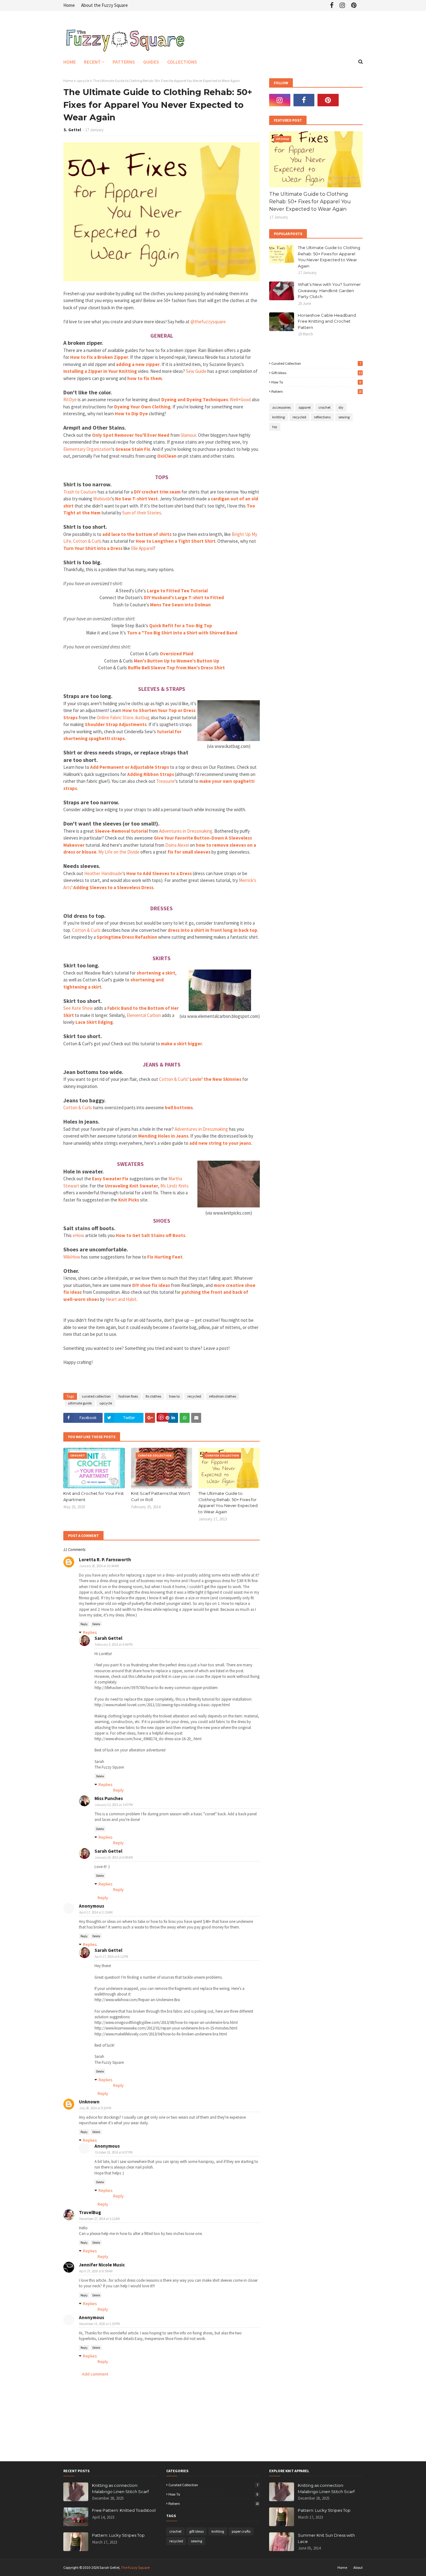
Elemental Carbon (144, 1015)
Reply (84, 1624)
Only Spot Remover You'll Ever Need (131, 435)
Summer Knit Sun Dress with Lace (326, 2538)
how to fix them (145, 378)
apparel (305, 407)
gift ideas (317, 373)
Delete (96, 1624)
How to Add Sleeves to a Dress (159, 873)
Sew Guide (196, 371)
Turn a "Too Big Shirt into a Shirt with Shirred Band (182, 633)
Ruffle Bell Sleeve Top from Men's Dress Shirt (176, 668)
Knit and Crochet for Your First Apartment (94, 1496)
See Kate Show (78, 1008)
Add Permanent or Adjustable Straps (130, 767)
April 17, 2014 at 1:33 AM (96, 1912)
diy (341, 407)
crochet (324, 407)
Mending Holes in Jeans (163, 1136)
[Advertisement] (136, 1375)
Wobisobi (102, 499)
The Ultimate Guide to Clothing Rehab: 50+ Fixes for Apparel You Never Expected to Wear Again (228, 1502)
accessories (281, 407)
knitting (278, 417)
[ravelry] (352, 100)
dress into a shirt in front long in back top (213, 930)
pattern (317, 391)
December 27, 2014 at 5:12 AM (99, 2219)
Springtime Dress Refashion (127, 937)
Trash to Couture (80, 492)
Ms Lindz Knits (174, 1186)
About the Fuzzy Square (104, 5)
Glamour (188, 435)
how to (174, 1396)
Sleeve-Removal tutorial (121, 831)
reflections (322, 417)
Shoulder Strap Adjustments (116, 724)
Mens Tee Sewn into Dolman (180, 605)
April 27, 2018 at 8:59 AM (96, 2271)
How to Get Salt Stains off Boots (150, 1235)
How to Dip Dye (131, 414)
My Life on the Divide (119, 852)
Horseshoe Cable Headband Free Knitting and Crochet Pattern (327, 321)
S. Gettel (72, 130)
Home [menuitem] (70, 62)
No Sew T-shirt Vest (136, 499)
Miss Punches (109, 1798)
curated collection (96, 1396)
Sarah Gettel (108, 1638)
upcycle (83, 81)
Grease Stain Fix (133, 449)
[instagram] (342, 5)
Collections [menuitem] (182, 62)
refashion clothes (223, 1396)
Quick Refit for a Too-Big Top (181, 626)
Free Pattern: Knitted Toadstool (124, 2510)
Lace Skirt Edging (94, 1022)
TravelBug (90, 2212)
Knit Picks (129, 1200)
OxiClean (167, 456)
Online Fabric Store (115, 717)
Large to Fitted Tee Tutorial (177, 591)
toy (275, 427)
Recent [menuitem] (92, 62)
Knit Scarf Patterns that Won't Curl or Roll (161, 1496)
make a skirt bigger (182, 1044)
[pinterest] (354, 5)
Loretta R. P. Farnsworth (105, 1560)
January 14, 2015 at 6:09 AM (114, 1857)
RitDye (70, 400)
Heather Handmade (103, 873)
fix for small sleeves (189, 852)
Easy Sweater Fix (110, 1179)
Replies (90, 1632)
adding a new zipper (138, 364)
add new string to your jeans (220, 1143)
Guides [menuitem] (151, 62)
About (358, 2567)
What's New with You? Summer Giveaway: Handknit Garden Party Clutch (329, 290)
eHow (78, 1235)
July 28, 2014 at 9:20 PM (95, 2108)
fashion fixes (128, 1396)
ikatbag (143, 717)
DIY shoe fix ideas (151, 1285)
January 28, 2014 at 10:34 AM (99, 1566)
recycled (194, 1396)
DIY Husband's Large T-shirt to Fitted (184, 597)
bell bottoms (179, 1107)
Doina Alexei (177, 845)
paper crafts (241, 2531)
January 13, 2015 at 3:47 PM (114, 1805)
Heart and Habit (121, 1299)
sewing (344, 417)
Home (69, 5)
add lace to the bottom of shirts (137, 534)
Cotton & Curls (87, 541)
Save (163, 1417)
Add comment (95, 2374)
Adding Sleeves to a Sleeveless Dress (113, 887)
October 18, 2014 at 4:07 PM (114, 2152)
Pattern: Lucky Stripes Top (118, 2535)
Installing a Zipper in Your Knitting (100, 371)
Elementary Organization (87, 449)
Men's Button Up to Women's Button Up (177, 661)
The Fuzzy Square (135, 2567)
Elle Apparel (142, 548)
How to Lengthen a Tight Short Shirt (176, 541)
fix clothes (153, 1396)
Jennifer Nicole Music (102, 2265)
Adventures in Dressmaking (186, 831)
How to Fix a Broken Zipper (99, 357)
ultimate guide (80, 1403)
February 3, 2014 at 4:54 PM (114, 1644)
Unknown (89, 2102)
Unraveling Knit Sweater (131, 1186)
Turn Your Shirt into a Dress (93, 548)
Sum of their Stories (142, 513)
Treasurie (165, 781)
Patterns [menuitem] (124, 62)
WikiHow (72, 1257)
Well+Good (240, 400)
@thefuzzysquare (208, 322)
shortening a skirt (156, 973)
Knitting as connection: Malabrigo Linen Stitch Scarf (120, 2488)
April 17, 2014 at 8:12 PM (111, 1957)
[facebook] (332, 5)
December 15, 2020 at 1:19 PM (99, 2324)
